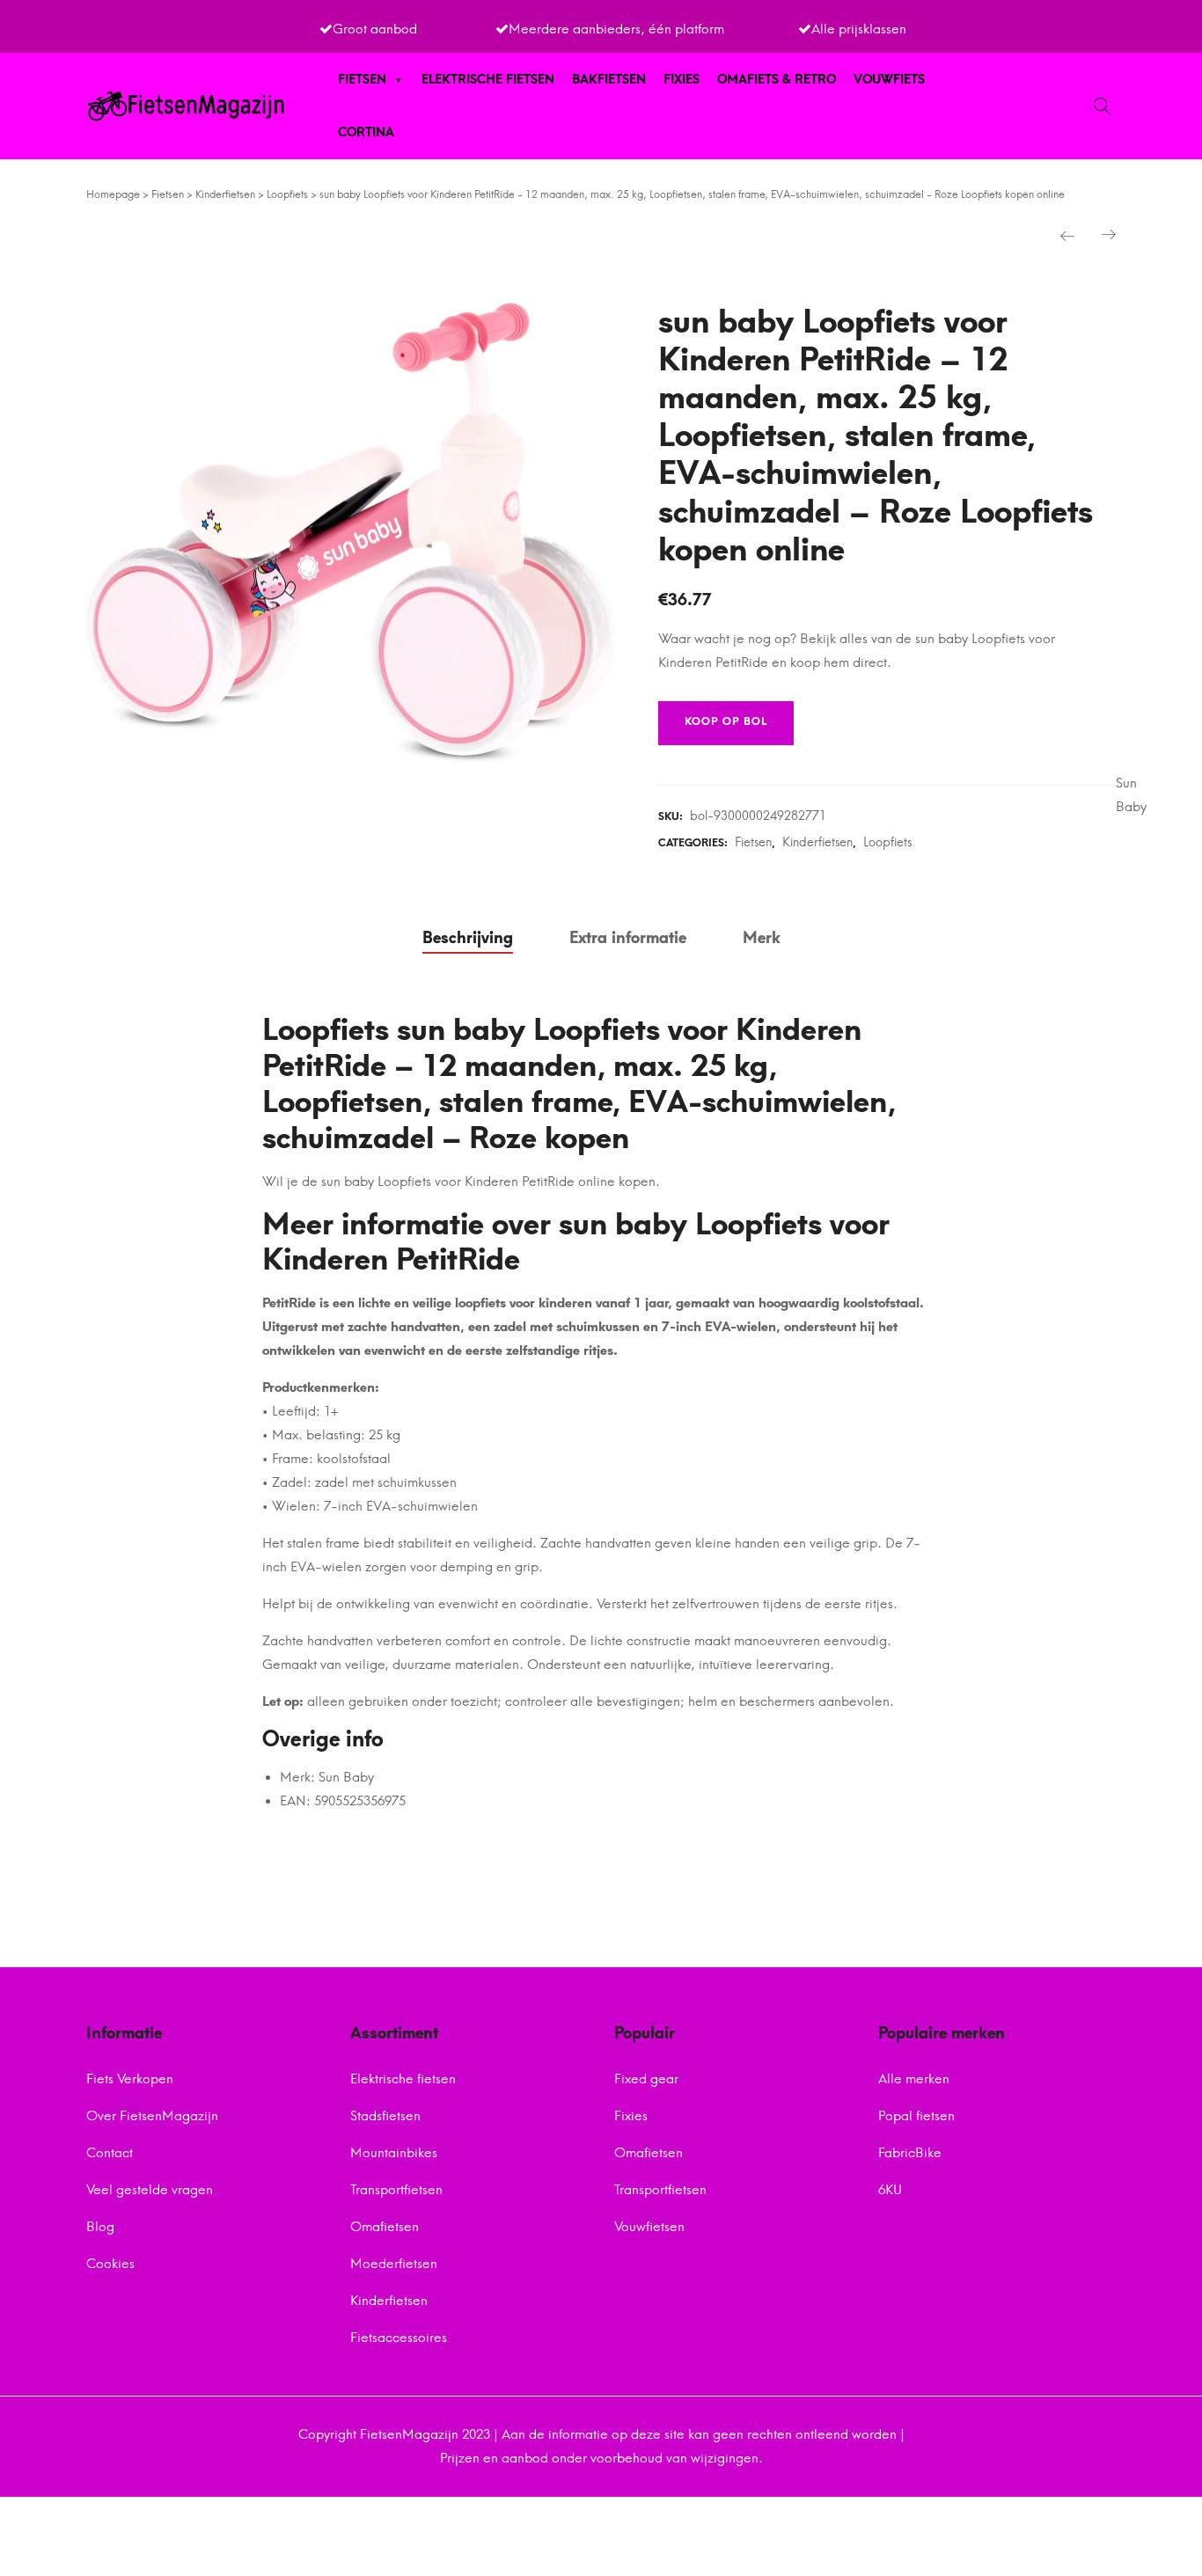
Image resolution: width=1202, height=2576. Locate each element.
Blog (100, 2227)
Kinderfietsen (225, 194)
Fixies (682, 80)
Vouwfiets (889, 80)
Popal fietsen (916, 2116)
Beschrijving (468, 938)
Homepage (113, 194)
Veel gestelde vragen (150, 2190)
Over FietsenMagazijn (152, 2116)
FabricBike (910, 2153)
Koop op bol (726, 721)
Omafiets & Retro (777, 80)
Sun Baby (1131, 795)
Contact (110, 2153)
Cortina (366, 132)
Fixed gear (646, 2079)
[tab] (468, 939)
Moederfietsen (394, 2264)
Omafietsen (385, 2227)
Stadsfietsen (385, 2116)
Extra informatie (628, 938)
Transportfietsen (396, 2190)
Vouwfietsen (649, 2227)
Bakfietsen (609, 80)
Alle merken (914, 2079)
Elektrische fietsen (488, 80)
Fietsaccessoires (399, 2338)
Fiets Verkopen (130, 2079)
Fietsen (362, 80)
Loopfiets (287, 194)
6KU (890, 2190)
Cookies (110, 2264)
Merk (762, 938)
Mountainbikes (394, 2153)
